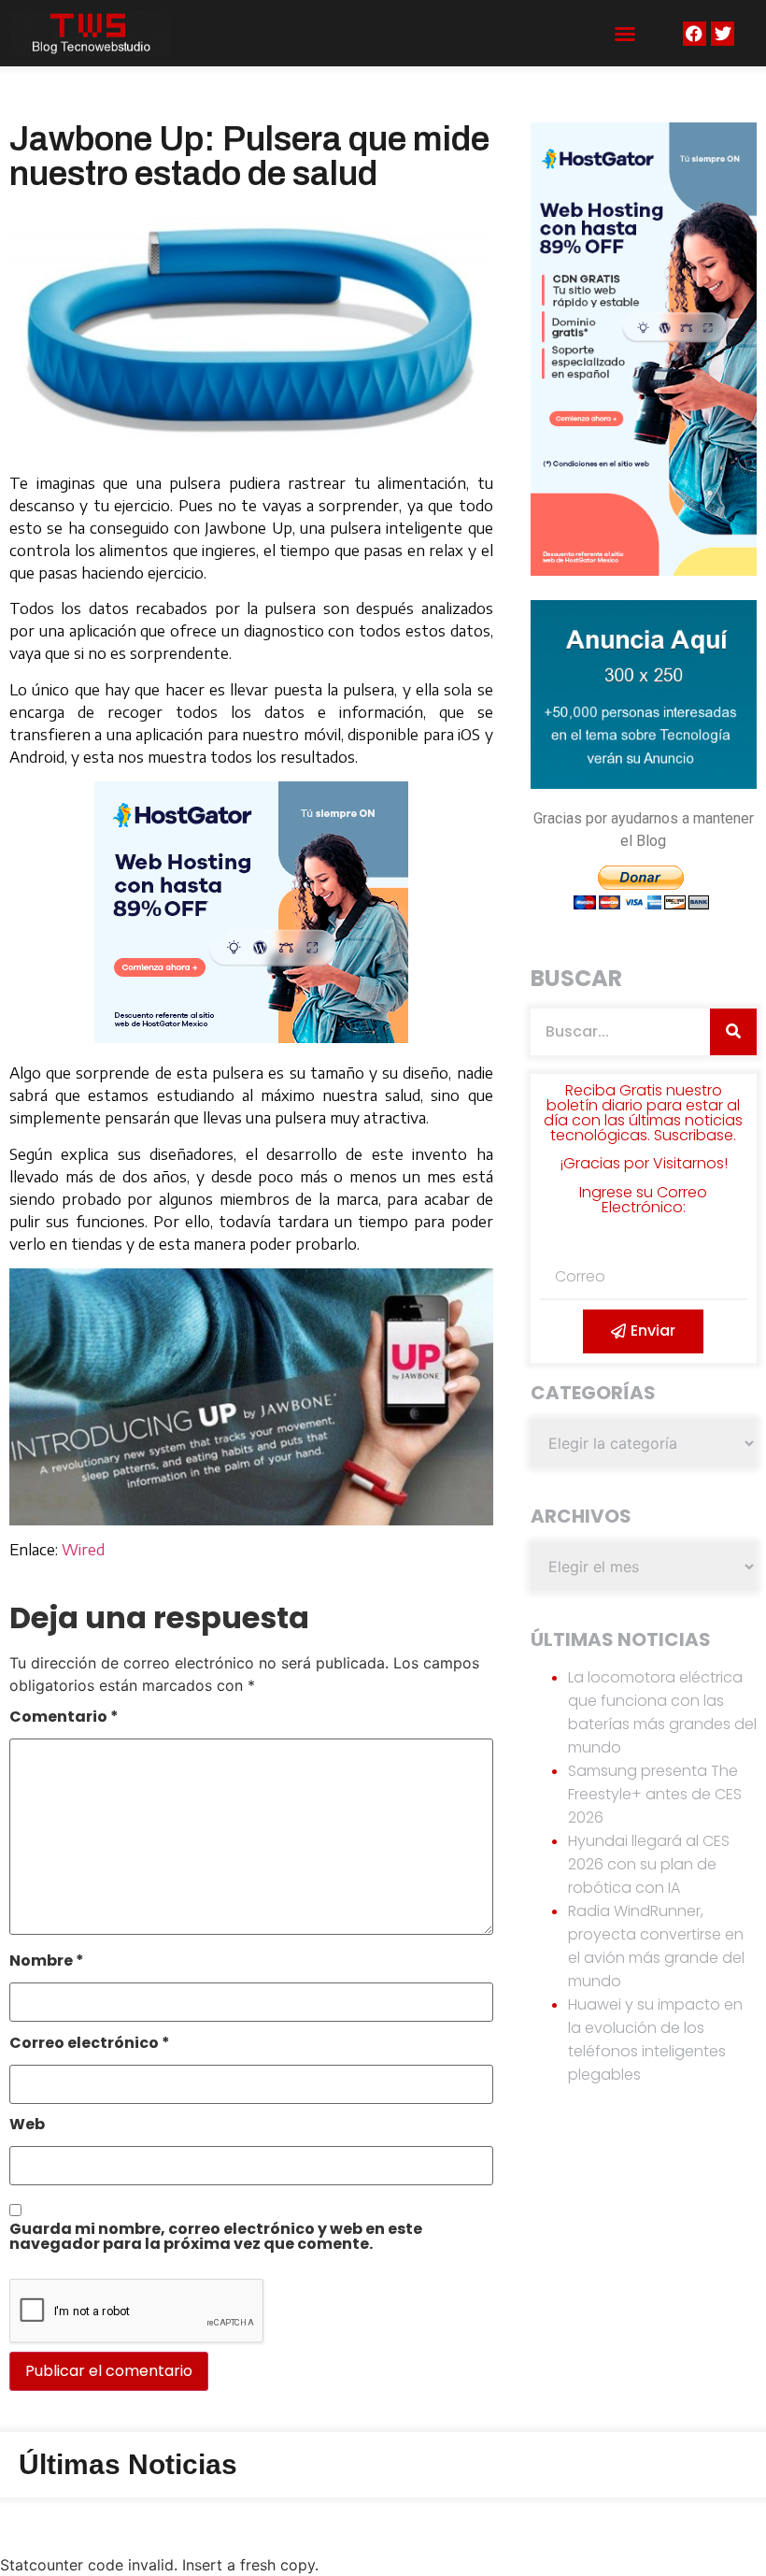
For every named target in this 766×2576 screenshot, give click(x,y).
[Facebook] (695, 33)
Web (27, 2126)
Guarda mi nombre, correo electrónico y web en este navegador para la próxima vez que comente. (216, 2238)
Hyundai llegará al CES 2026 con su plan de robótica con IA (649, 1864)
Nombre (47, 1962)
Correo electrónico (90, 2045)
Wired (83, 1550)
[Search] (733, 1032)
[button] (625, 34)
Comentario (64, 1718)
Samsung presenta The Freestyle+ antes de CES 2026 (655, 1794)
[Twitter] (723, 33)
